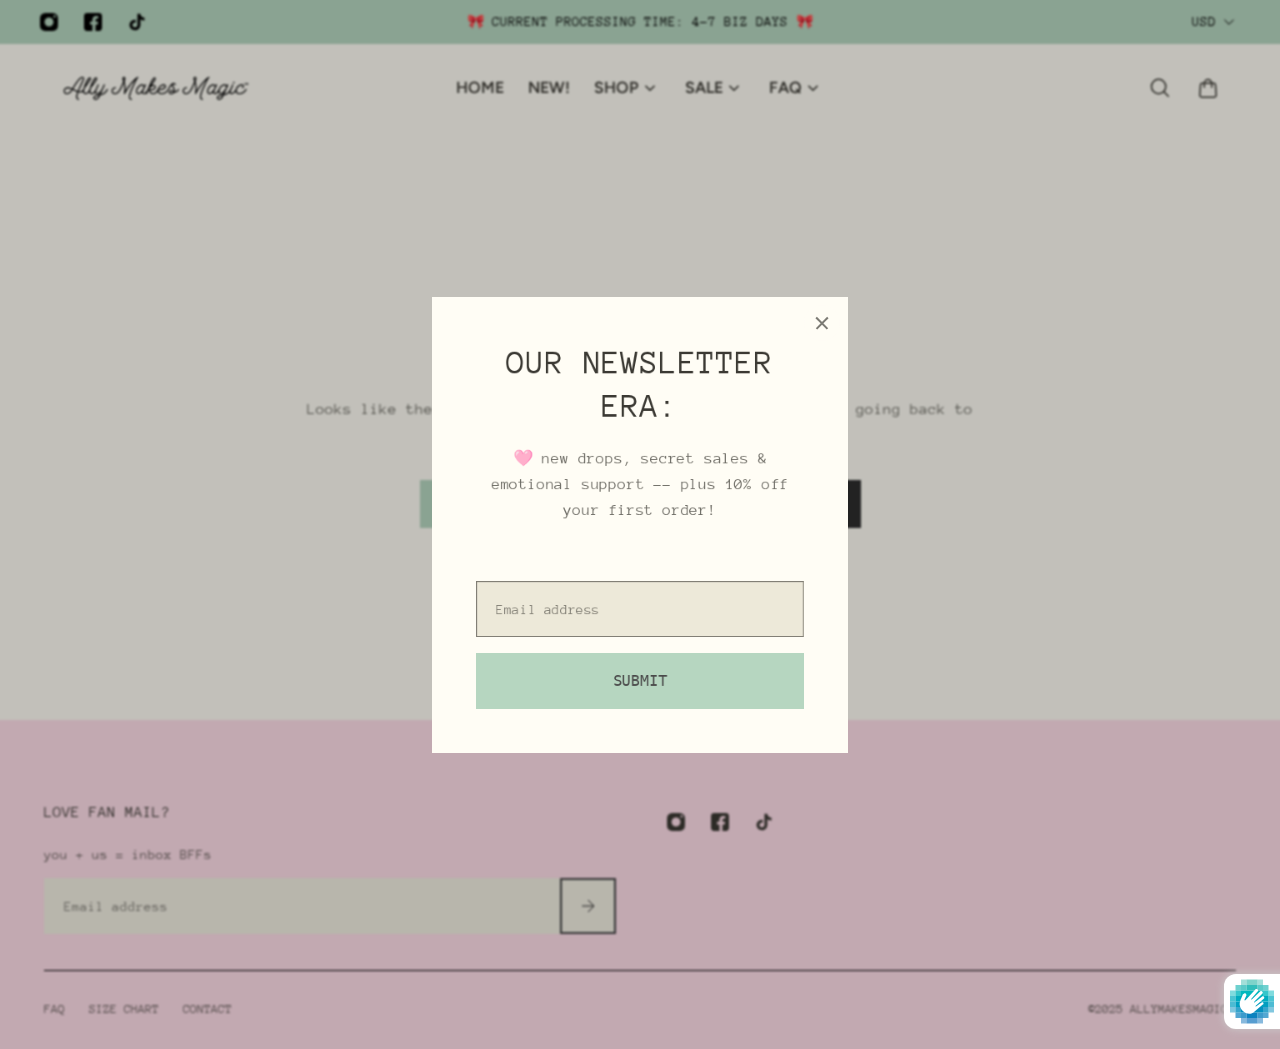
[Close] (822, 323)
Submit (640, 680)
